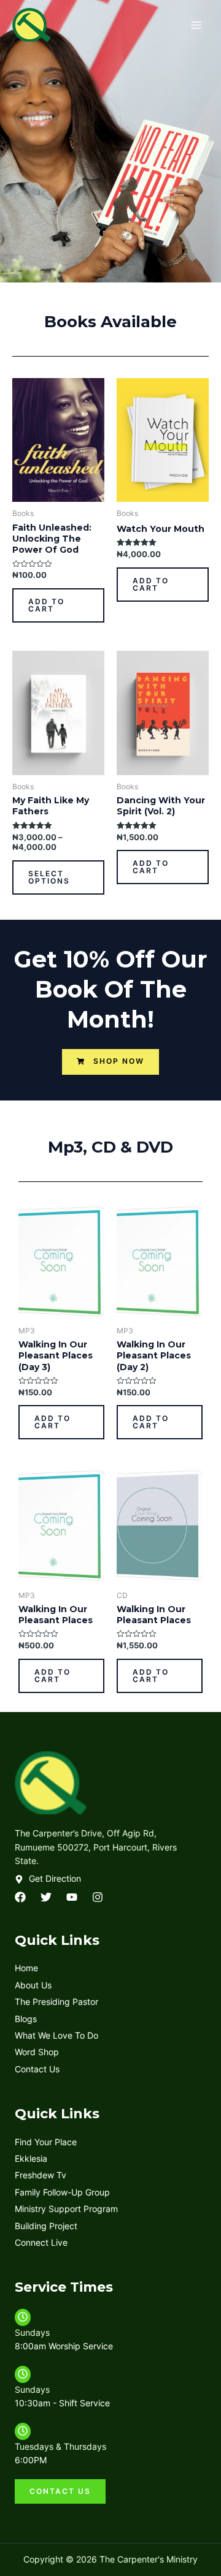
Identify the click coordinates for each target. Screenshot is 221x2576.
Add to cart (46, 605)
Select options (49, 877)
